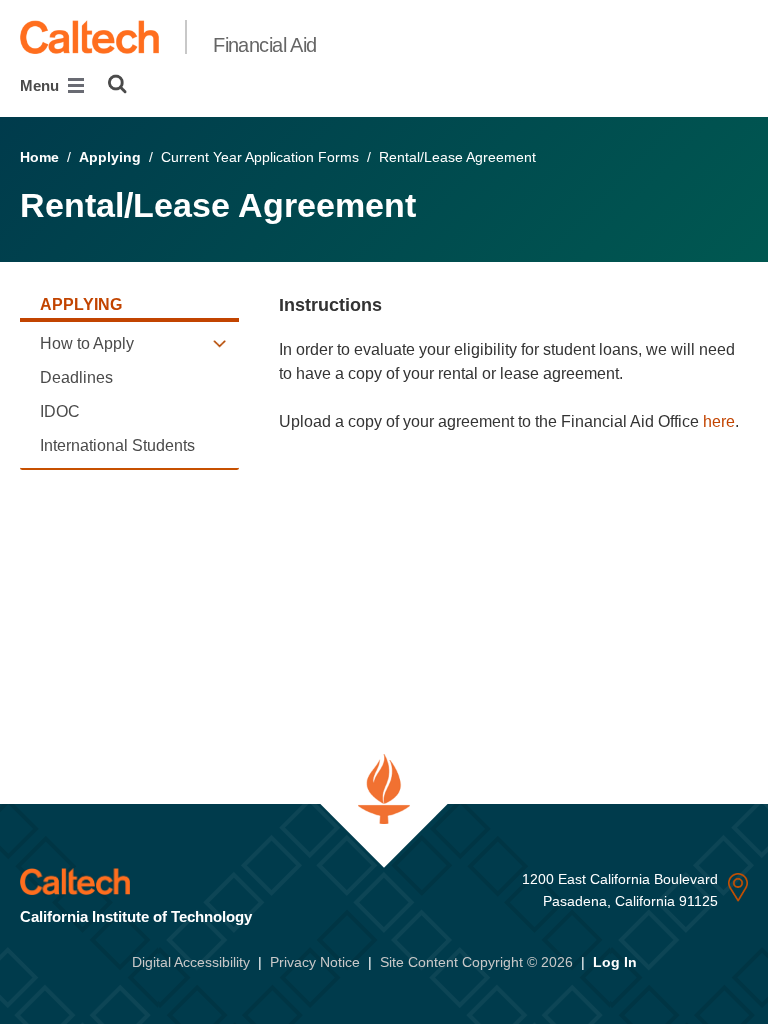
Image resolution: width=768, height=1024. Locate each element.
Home (39, 157)
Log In (615, 962)
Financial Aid (265, 45)
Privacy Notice (315, 962)
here (719, 421)
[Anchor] (393, 305)
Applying (110, 157)
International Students (117, 445)
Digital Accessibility (191, 962)
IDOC (60, 411)
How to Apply (87, 343)
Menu (41, 85)
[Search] (117, 84)
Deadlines (76, 377)
